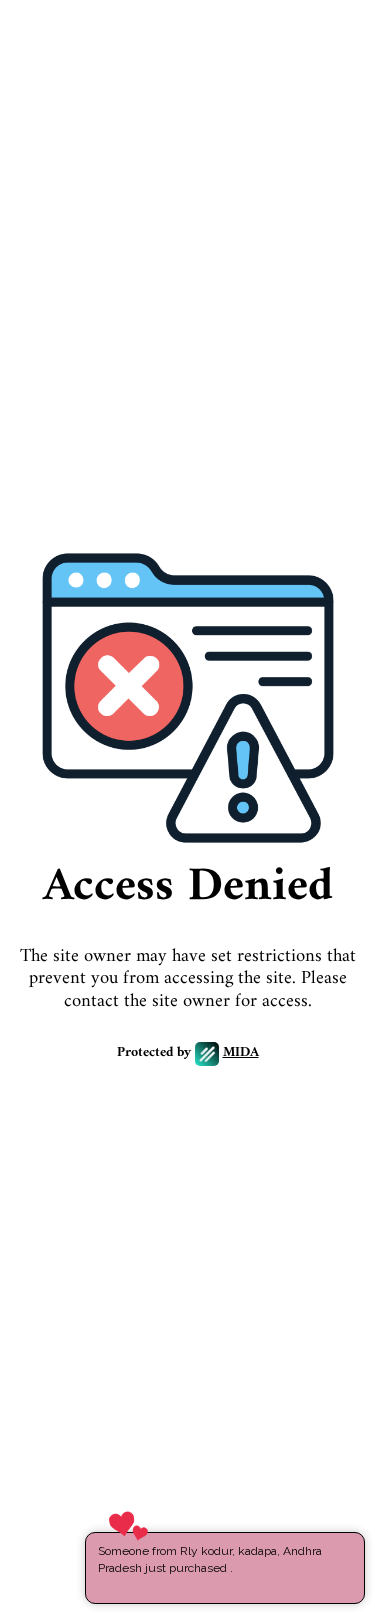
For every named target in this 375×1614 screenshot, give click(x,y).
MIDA (241, 1053)
